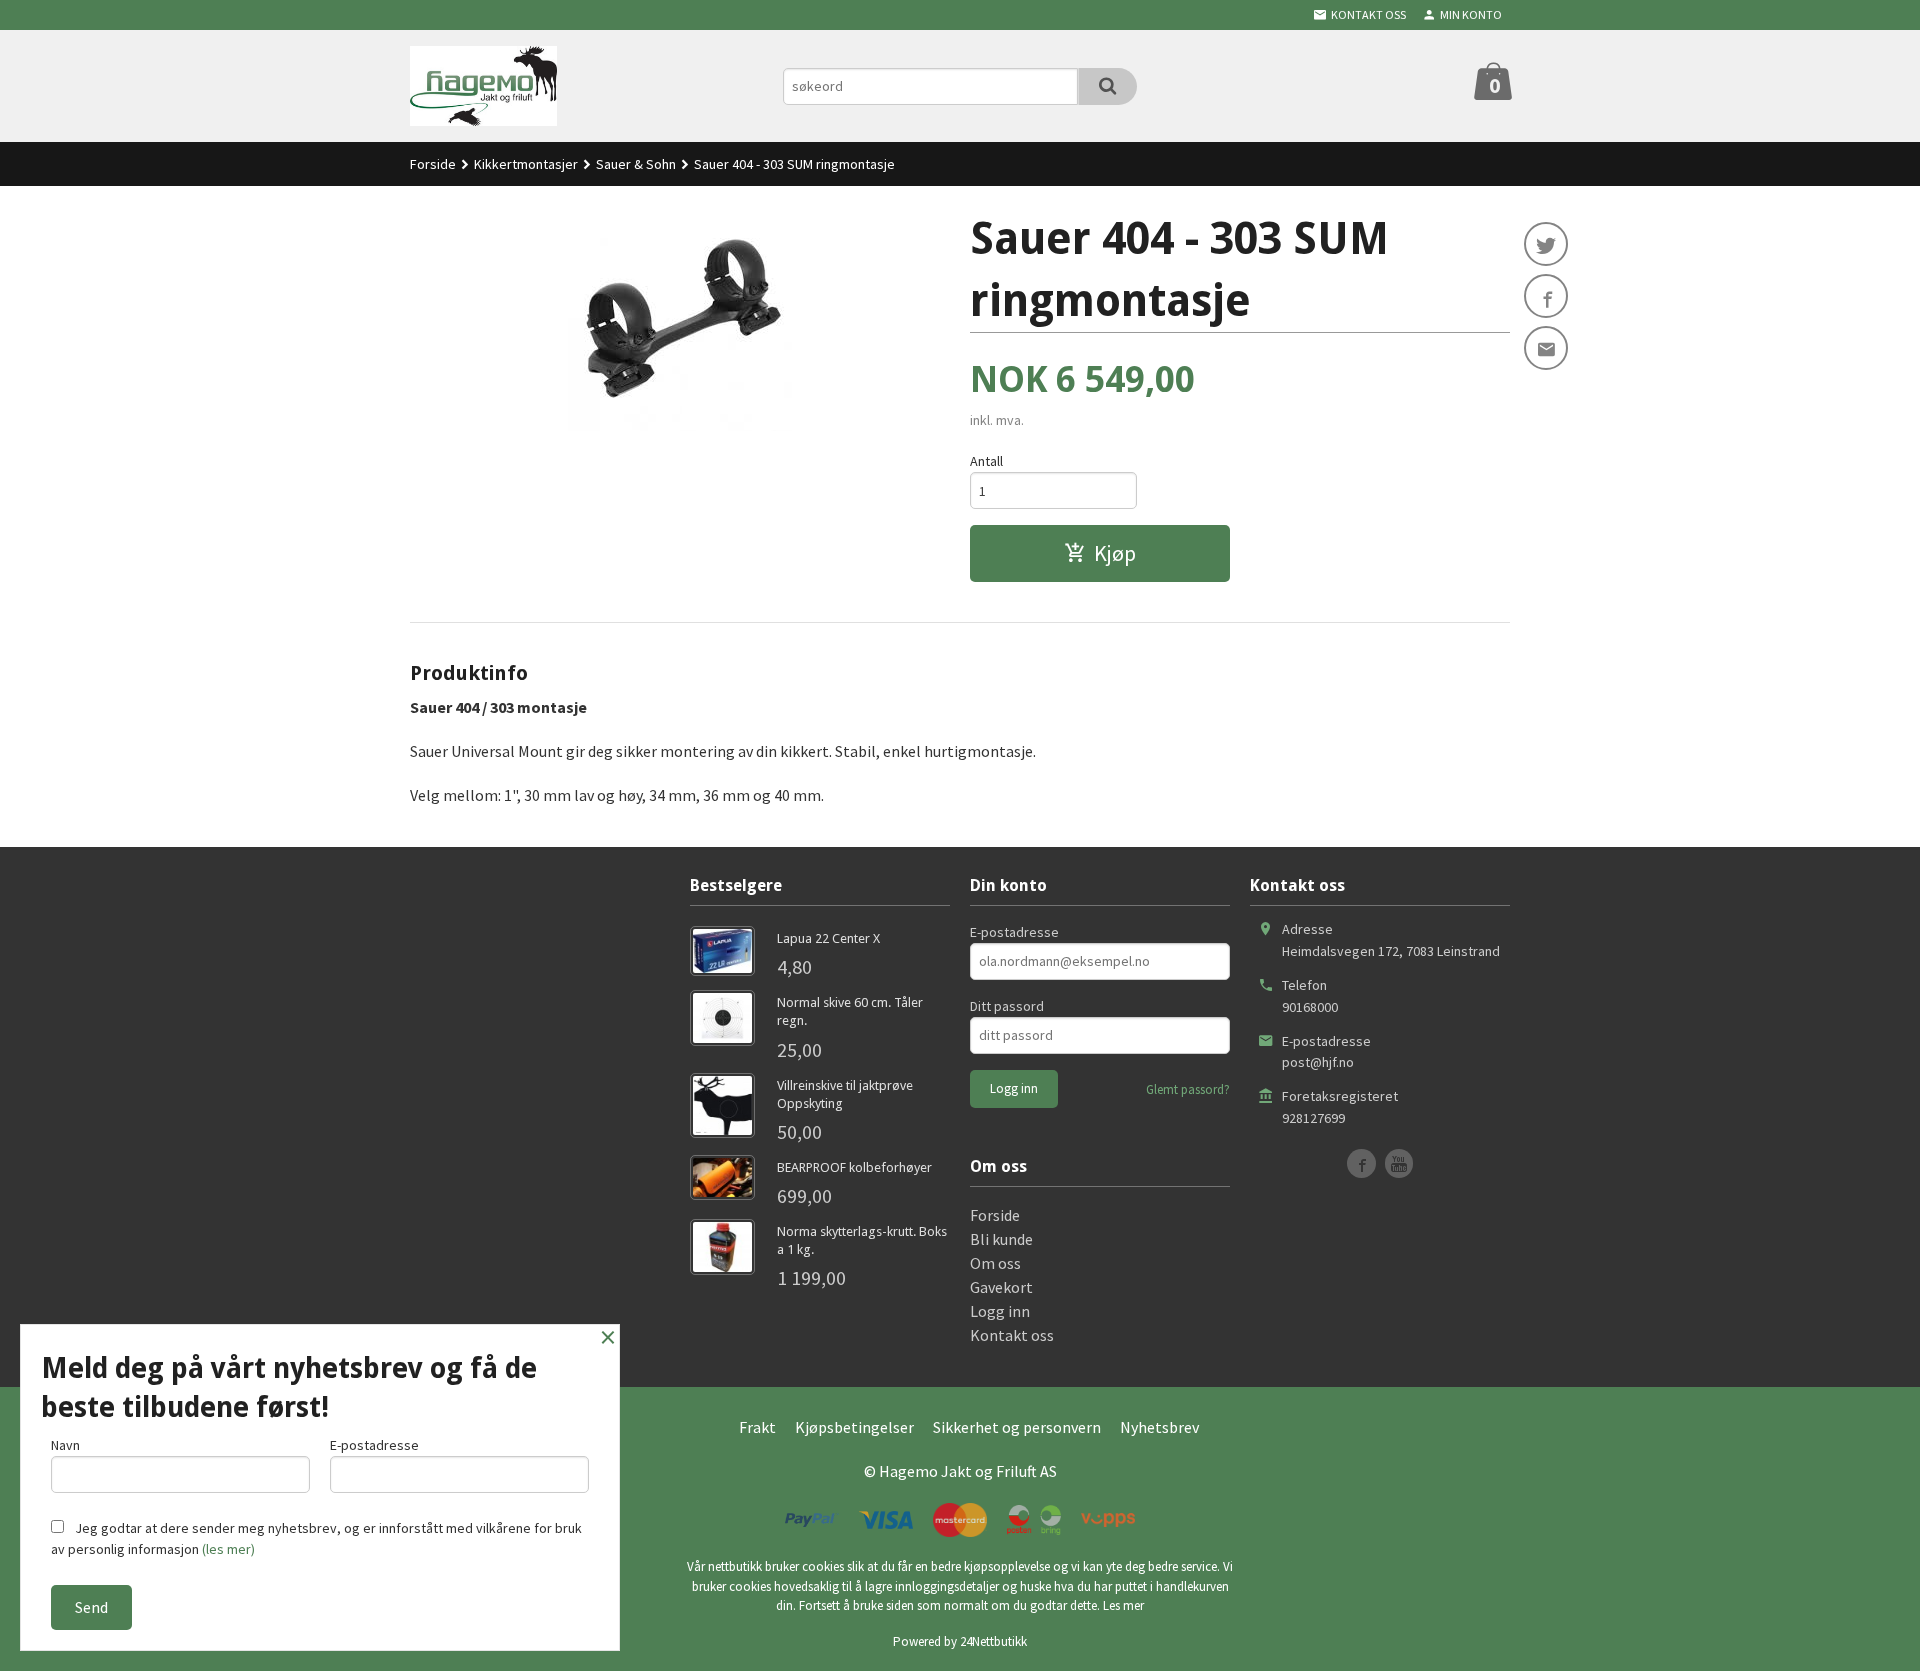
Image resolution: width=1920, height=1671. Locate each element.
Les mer (1123, 1605)
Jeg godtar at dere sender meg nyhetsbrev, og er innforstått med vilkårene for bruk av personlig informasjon (316, 1538)
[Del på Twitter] (1546, 244)
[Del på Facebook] (1546, 296)
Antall (986, 461)
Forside (433, 164)
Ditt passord (1007, 1006)
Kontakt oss (1012, 1335)
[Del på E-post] (1546, 348)
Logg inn (1000, 1311)
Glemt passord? (1188, 1089)
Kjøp (1115, 553)
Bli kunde (1001, 1239)
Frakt (757, 1427)
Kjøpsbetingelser (854, 1427)
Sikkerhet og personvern (1017, 1427)
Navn (65, 1445)
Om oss (995, 1263)
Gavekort (1001, 1287)
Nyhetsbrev (1159, 1427)
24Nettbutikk (993, 1641)
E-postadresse (1014, 932)
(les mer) (228, 1549)
